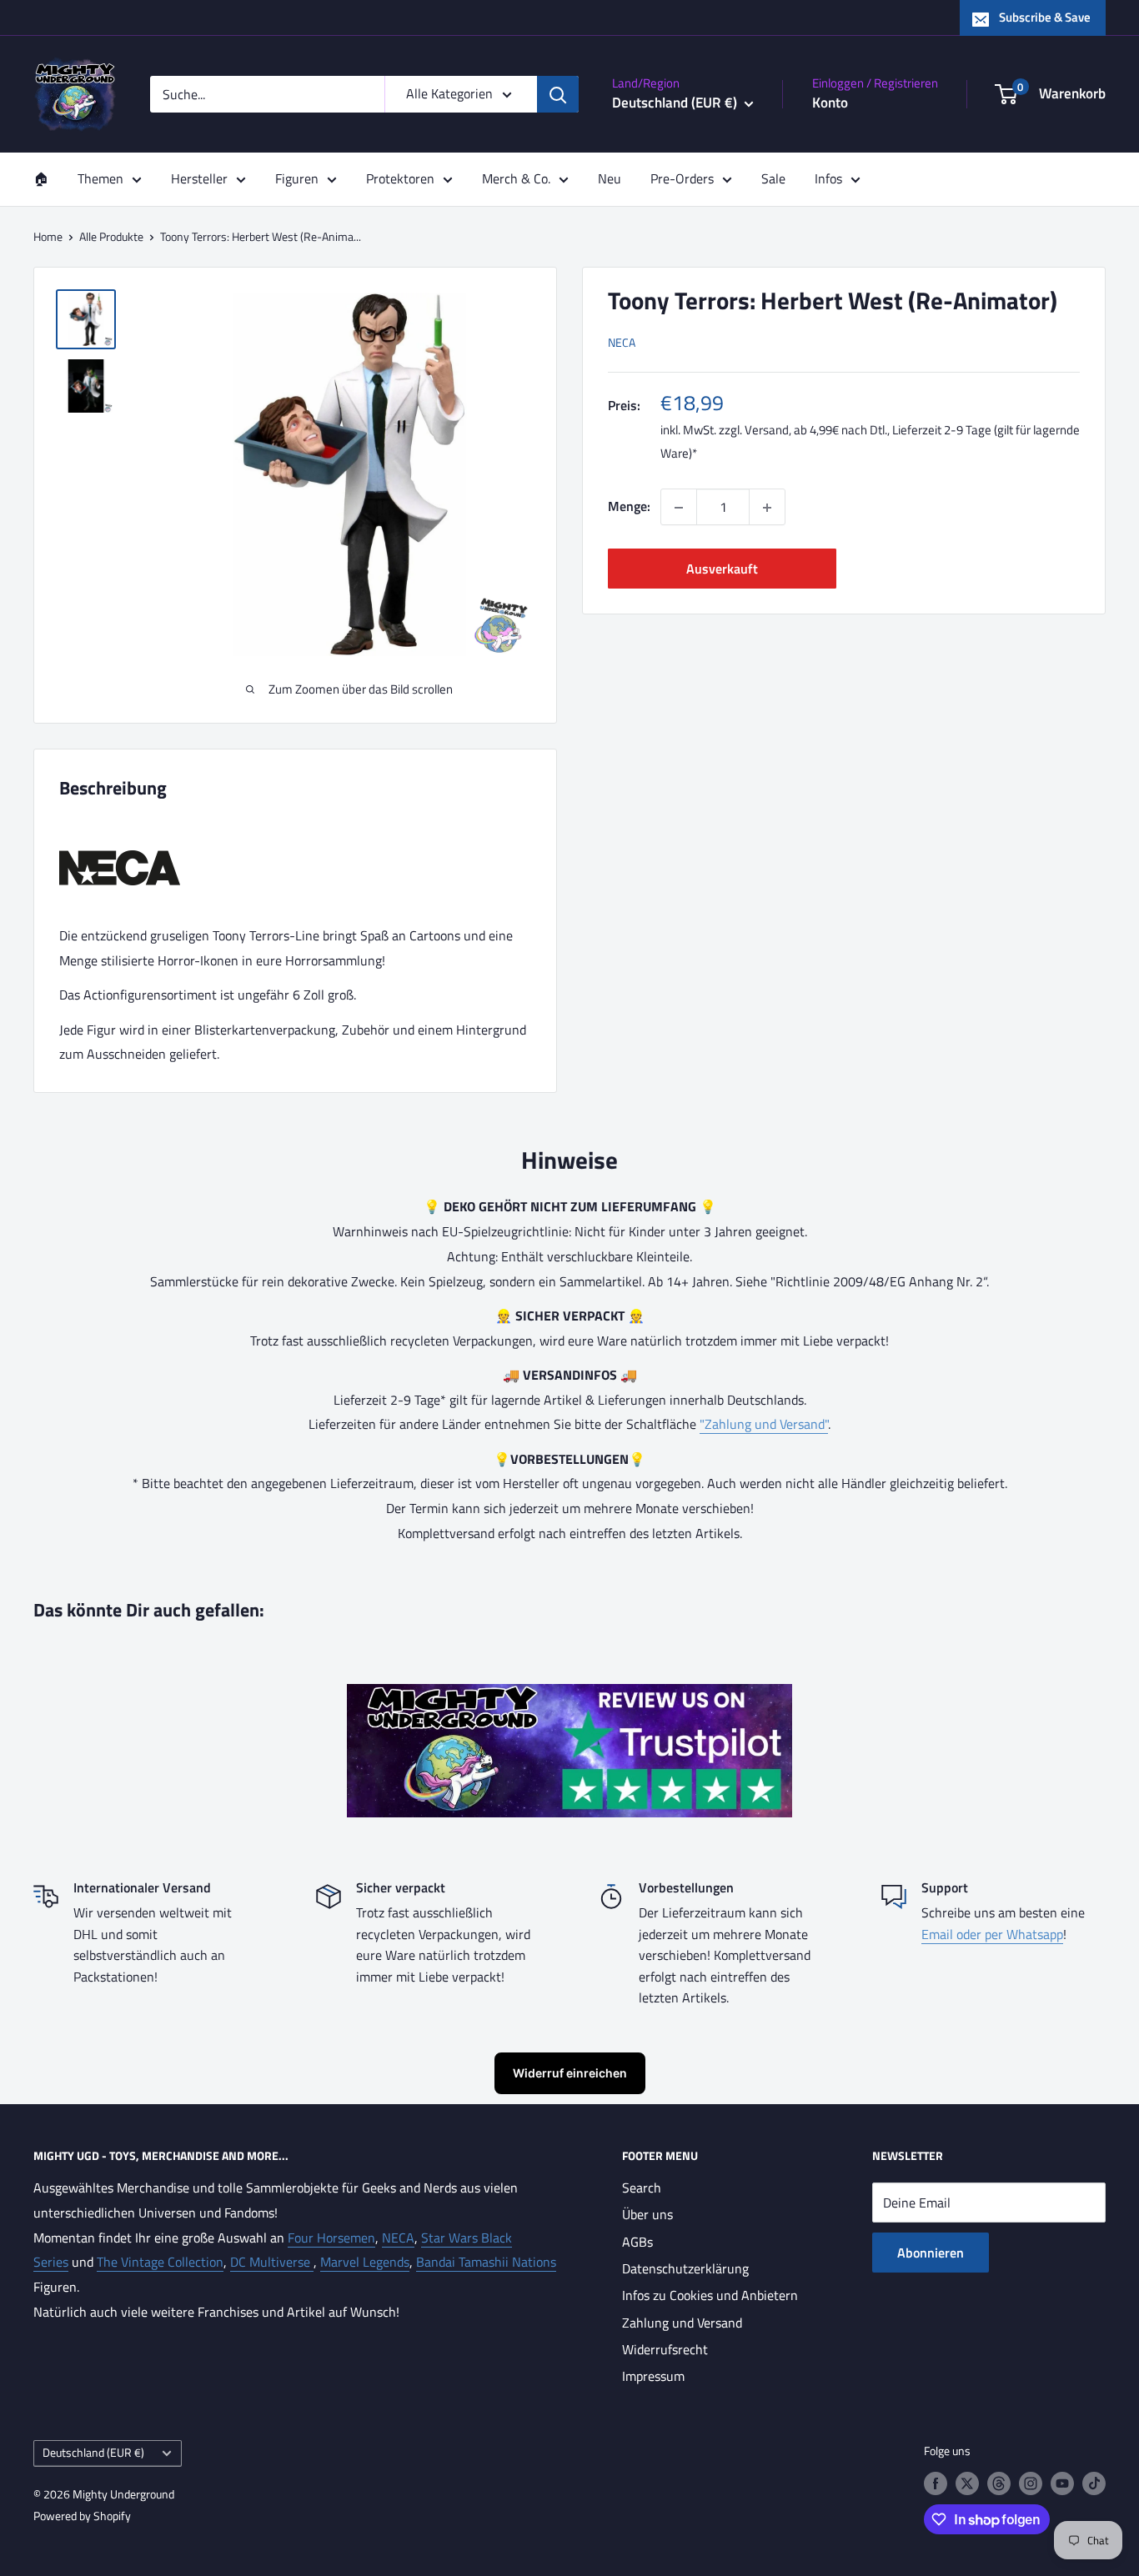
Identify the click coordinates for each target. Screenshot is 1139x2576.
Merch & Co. (516, 178)
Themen (100, 178)
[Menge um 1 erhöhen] (767, 508)
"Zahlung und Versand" (764, 1424)
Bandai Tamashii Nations (486, 2262)
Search (642, 2188)
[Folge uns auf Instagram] (1031, 2483)
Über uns (647, 2214)
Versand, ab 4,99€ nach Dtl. (816, 431)
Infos (828, 178)
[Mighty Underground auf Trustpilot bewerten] (569, 1696)
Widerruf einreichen (570, 2073)
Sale (773, 178)
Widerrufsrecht (665, 2349)
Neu (610, 178)
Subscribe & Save (1045, 17)
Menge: (629, 507)
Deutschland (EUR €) (93, 2453)
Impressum (653, 2376)
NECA (622, 343)
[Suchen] (558, 94)
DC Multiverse (272, 2262)
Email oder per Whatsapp (992, 1934)
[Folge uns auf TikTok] (1094, 2483)
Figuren (297, 178)
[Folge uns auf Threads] (999, 2483)
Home (48, 236)
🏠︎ (41, 178)
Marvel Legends (365, 2262)
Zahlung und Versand (682, 2323)
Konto (830, 103)
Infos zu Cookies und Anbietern (710, 2295)
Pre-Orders (682, 178)
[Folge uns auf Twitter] (967, 2483)
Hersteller (199, 178)
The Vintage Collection (160, 2262)
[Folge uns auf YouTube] (1062, 2483)
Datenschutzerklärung (685, 2268)
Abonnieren (931, 2253)
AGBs (637, 2242)
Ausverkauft (722, 569)
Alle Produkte (111, 236)
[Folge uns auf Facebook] (936, 2483)
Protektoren (400, 178)
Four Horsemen (331, 2238)
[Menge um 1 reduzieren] (679, 508)
